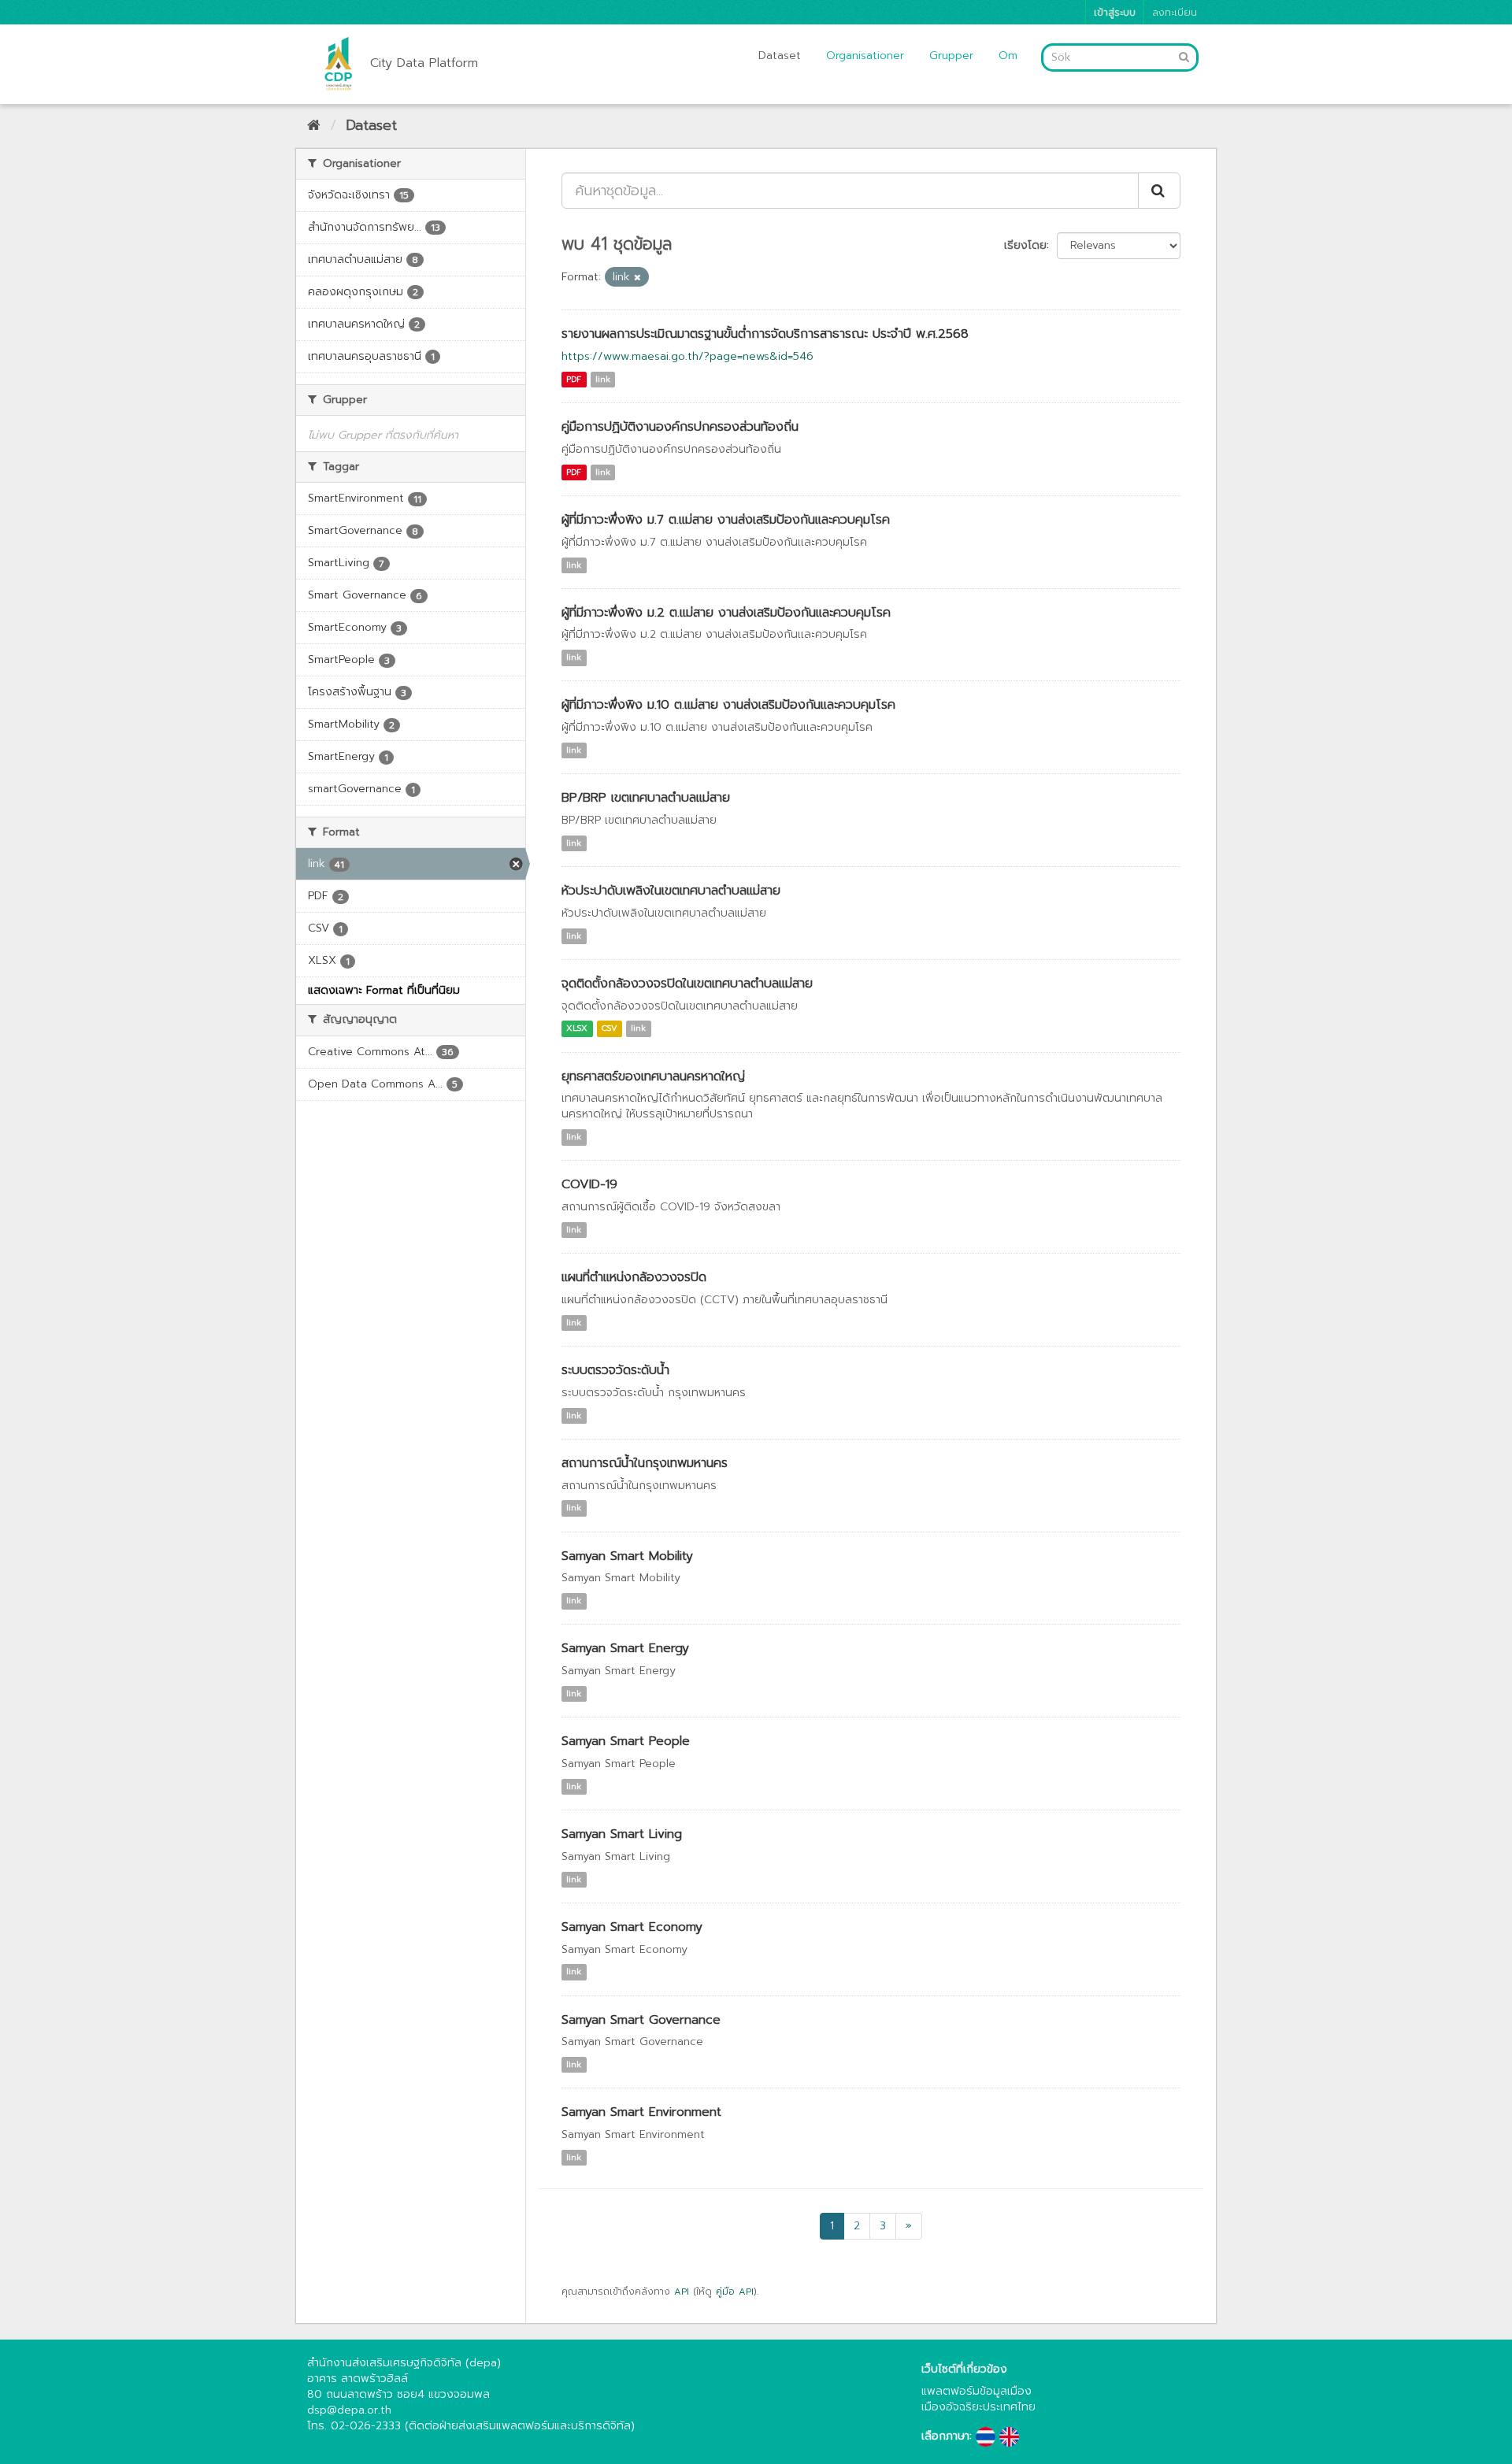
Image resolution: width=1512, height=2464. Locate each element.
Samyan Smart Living (622, 1834)
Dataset (780, 56)
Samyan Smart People (626, 1741)
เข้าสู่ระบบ (1115, 12)
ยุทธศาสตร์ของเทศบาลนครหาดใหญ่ (653, 1076)
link (603, 379)
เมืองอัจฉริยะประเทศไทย (978, 2407)
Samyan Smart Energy (625, 1648)
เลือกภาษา (945, 2436)
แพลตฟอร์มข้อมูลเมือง (976, 2391)
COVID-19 (589, 1184)
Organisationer (865, 56)
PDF (574, 379)
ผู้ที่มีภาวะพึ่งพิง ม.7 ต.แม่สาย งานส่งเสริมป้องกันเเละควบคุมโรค (726, 520)
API (682, 2292)
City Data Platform (424, 63)
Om (1008, 56)
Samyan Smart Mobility (627, 1556)
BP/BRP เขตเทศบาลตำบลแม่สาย (646, 798)
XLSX (577, 1029)
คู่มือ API (735, 2292)
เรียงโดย (1025, 245)
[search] (1159, 191)
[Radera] (637, 278)
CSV (610, 1029)
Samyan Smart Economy (632, 1927)
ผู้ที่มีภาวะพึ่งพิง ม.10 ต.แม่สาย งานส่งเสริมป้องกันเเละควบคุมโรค (728, 705)
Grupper (951, 56)
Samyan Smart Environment (641, 2112)
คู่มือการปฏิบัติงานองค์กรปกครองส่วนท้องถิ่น (680, 427)
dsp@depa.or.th (349, 2410)
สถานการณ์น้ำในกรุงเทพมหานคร (645, 1463)
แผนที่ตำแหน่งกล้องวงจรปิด (634, 1277)
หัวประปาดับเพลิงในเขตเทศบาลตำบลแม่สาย (671, 891)
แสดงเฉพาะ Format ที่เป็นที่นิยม (384, 990)
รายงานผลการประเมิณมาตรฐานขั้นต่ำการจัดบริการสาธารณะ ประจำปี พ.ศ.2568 (765, 334)
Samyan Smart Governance (641, 2020)
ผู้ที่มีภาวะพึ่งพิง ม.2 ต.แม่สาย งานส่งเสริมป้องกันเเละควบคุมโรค (726, 613)
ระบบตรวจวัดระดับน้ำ (615, 1370)
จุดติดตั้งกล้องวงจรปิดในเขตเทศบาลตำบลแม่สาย (687, 984)
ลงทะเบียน (1175, 12)
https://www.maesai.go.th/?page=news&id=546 (687, 356)
